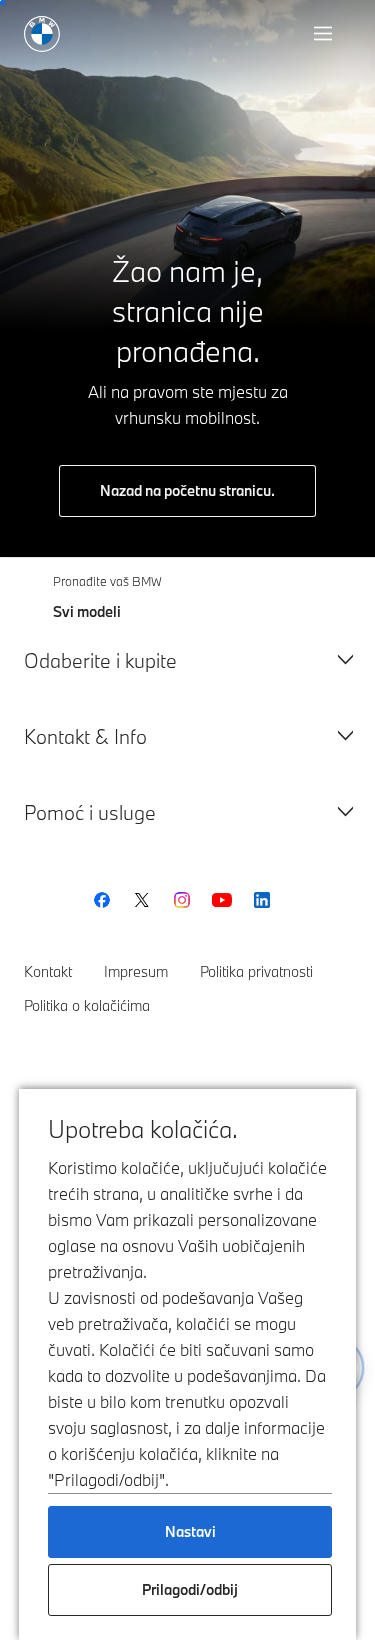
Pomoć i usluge (90, 812)
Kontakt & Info (85, 736)
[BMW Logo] (42, 34)
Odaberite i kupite (100, 660)
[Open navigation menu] (325, 34)
